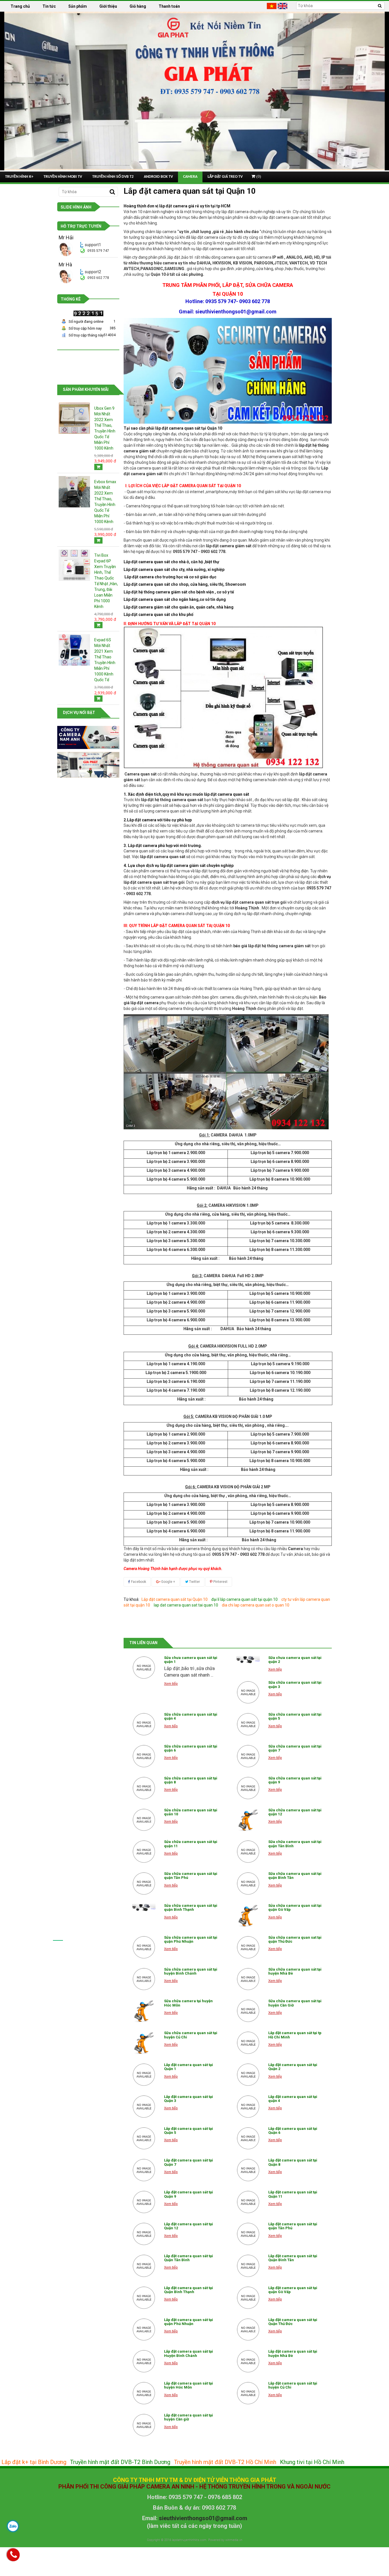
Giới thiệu (108, 6)
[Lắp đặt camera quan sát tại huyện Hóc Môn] (144, 2393)
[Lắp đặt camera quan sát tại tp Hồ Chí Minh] (248, 2043)
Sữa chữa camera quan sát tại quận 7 (295, 1748)
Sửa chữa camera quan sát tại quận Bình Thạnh (191, 1907)
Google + (168, 1582)
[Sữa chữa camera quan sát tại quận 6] (144, 1756)
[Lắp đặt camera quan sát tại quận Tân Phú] (248, 2234)
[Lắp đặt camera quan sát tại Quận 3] (144, 2106)
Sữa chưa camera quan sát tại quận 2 (295, 1660)
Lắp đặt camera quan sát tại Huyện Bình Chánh (189, 2353)
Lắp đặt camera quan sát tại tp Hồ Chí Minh (295, 2035)
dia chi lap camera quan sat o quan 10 (256, 1605)
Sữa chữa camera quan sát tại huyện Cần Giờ (295, 2003)
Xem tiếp (171, 1684)
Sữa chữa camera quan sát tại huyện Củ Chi (191, 2035)
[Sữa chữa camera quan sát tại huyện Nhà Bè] (248, 1979)
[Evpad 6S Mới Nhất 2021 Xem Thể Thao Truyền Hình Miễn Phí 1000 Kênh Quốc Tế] (74, 650)
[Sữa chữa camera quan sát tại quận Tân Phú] (144, 1883)
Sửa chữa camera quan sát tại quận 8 (191, 1780)
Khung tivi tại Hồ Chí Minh (312, 2462)
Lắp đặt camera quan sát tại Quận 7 (189, 2162)
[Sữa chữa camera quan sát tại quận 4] (144, 1724)
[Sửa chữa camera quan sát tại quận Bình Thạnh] (144, 1907)
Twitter (194, 1582)
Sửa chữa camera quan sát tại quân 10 (191, 1812)
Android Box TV (158, 177)
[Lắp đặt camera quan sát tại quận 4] (248, 2106)
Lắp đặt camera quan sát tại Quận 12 (189, 2226)
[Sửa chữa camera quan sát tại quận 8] (144, 1788)
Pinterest (220, 1582)
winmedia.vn (234, 2540)
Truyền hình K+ (19, 177)
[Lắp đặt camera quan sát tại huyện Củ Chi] (248, 2393)
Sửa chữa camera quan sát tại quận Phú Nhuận (191, 1939)
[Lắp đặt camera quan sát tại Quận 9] (144, 2202)
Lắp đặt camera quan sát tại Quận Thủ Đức (293, 2322)
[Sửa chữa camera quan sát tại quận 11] (144, 1852)
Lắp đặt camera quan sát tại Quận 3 (189, 2099)
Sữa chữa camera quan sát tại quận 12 (295, 1812)
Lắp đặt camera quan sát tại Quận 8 (293, 2162)
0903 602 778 (98, 278)
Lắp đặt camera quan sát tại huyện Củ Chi (293, 2385)
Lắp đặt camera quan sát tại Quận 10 (175, 1599)
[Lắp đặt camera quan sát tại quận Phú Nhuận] (144, 2330)
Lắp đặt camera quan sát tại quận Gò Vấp (293, 2290)
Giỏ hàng (138, 6)
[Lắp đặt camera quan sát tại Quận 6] (248, 2138)
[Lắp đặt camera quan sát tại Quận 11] (248, 2202)
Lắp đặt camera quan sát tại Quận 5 (189, 2131)
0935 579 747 (98, 251)
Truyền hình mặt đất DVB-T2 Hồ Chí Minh (225, 2462)
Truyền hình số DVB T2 (113, 177)
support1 (93, 245)
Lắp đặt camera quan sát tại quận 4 (293, 2099)
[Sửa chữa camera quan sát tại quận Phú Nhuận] (144, 1947)
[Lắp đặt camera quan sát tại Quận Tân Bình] (144, 2266)
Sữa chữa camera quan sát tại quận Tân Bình (295, 1844)
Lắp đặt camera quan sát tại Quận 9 (189, 2194)
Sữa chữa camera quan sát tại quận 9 (295, 1780)
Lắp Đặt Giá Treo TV (225, 177)
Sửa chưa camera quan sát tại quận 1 (191, 1660)
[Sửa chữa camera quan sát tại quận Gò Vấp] (248, 1915)
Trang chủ (20, 6)
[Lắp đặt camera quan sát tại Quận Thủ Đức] (248, 2330)
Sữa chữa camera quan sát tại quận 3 (295, 1684)
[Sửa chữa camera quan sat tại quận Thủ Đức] (248, 1947)
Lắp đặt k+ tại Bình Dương (34, 2462)
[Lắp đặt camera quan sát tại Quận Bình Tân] (248, 2266)
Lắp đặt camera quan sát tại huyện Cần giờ (189, 2417)
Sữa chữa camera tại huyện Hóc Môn (188, 2003)
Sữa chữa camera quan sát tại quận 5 (295, 1716)
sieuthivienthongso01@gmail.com (203, 2518)
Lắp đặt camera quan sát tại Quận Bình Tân (293, 2258)
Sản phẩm (78, 6)
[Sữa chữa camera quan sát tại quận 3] (248, 1692)
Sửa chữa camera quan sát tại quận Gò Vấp (295, 1907)
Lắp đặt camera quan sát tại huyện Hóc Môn (189, 2385)
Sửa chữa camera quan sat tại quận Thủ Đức (295, 1939)
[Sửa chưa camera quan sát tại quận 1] (144, 1667)
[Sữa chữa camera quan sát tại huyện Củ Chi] (144, 2043)
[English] (283, 6)
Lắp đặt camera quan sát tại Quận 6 (293, 2131)
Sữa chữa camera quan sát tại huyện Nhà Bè (295, 1971)
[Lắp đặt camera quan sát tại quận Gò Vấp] (248, 2298)
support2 (93, 272)
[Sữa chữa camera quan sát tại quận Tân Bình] (248, 1852)
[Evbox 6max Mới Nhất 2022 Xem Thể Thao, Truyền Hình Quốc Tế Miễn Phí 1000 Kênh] (74, 491)
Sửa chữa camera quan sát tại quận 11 (191, 1844)
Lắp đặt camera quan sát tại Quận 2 (293, 2067)
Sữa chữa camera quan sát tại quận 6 (191, 1748)
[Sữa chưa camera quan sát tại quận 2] (248, 1660)
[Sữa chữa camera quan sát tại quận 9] (248, 1788)
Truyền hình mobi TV (63, 177)
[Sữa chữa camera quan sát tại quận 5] (248, 1724)
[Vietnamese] (272, 6)
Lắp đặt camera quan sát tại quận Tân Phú (293, 2226)
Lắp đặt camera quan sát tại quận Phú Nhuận (189, 2322)
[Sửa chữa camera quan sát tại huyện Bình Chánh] (144, 1979)
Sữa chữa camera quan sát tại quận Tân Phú (191, 1876)
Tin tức (49, 6)
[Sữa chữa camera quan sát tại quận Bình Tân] (248, 1883)
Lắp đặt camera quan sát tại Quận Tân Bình (189, 2258)
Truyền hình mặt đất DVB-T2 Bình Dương (120, 2462)
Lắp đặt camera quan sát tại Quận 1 (189, 2067)
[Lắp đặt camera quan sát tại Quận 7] (144, 2170)
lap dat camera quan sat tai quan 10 (186, 1605)
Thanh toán (169, 6)
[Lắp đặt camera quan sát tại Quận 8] (248, 2170)
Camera (190, 177)
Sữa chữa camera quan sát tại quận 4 (191, 1716)
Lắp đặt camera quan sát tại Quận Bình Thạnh (189, 2290)
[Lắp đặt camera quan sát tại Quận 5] (144, 2138)
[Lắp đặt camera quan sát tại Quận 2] (248, 2075)
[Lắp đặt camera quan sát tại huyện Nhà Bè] (248, 2361)
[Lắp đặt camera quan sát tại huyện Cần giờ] (144, 2425)
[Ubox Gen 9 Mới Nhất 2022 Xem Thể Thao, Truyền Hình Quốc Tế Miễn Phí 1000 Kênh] (74, 418)
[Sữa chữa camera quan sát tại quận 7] (248, 1756)
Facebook (138, 1582)
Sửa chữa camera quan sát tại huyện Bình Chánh (191, 1971)
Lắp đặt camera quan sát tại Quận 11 (293, 2194)
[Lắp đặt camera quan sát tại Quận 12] (144, 2234)
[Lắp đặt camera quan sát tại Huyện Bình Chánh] (144, 2361)
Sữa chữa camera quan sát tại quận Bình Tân (295, 1876)
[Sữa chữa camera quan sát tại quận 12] (248, 1820)
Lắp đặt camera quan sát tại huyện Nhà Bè (293, 2353)
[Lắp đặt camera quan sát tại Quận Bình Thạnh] (144, 2298)
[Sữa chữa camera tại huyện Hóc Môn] (144, 2011)
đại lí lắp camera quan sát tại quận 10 (244, 1599)
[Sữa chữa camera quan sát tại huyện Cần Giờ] (248, 2011)
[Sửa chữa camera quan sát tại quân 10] (144, 1820)
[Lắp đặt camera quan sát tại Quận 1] (144, 2075)
